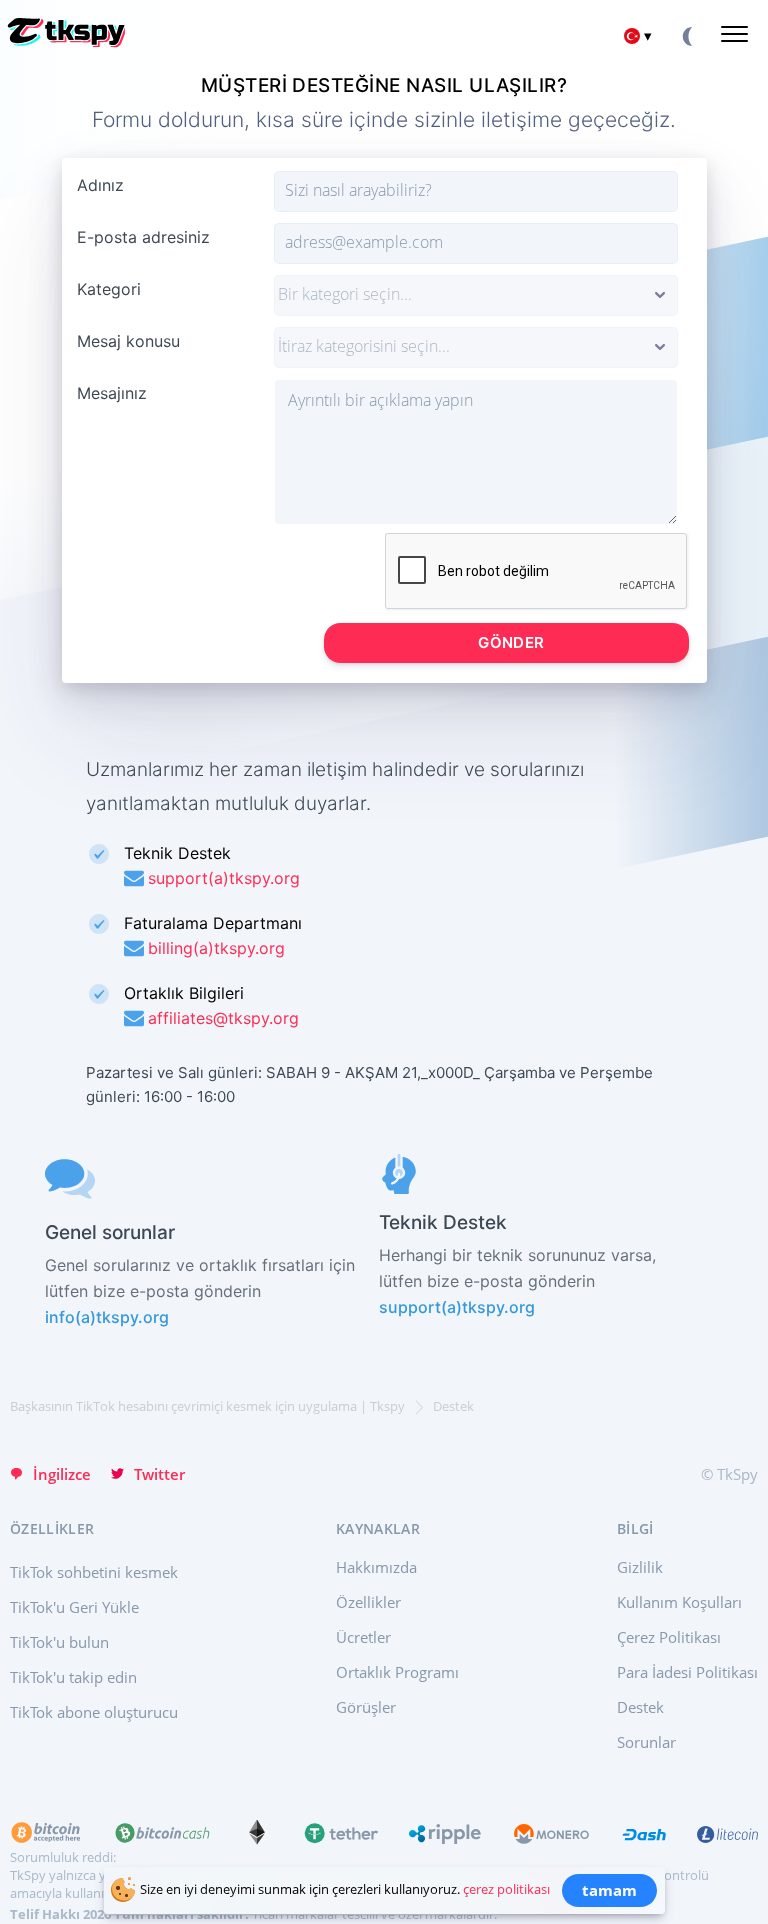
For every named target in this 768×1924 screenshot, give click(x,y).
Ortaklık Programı (397, 1672)
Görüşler (366, 1707)
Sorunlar (646, 1742)
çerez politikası (506, 1889)
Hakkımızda (376, 1567)
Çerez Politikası (669, 1637)
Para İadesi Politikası (687, 1672)
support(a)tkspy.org (457, 1307)
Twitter (159, 1474)
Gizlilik (640, 1567)
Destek (640, 1707)
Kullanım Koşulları (679, 1602)
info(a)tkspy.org (107, 1317)
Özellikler (368, 1602)
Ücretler (363, 1637)
